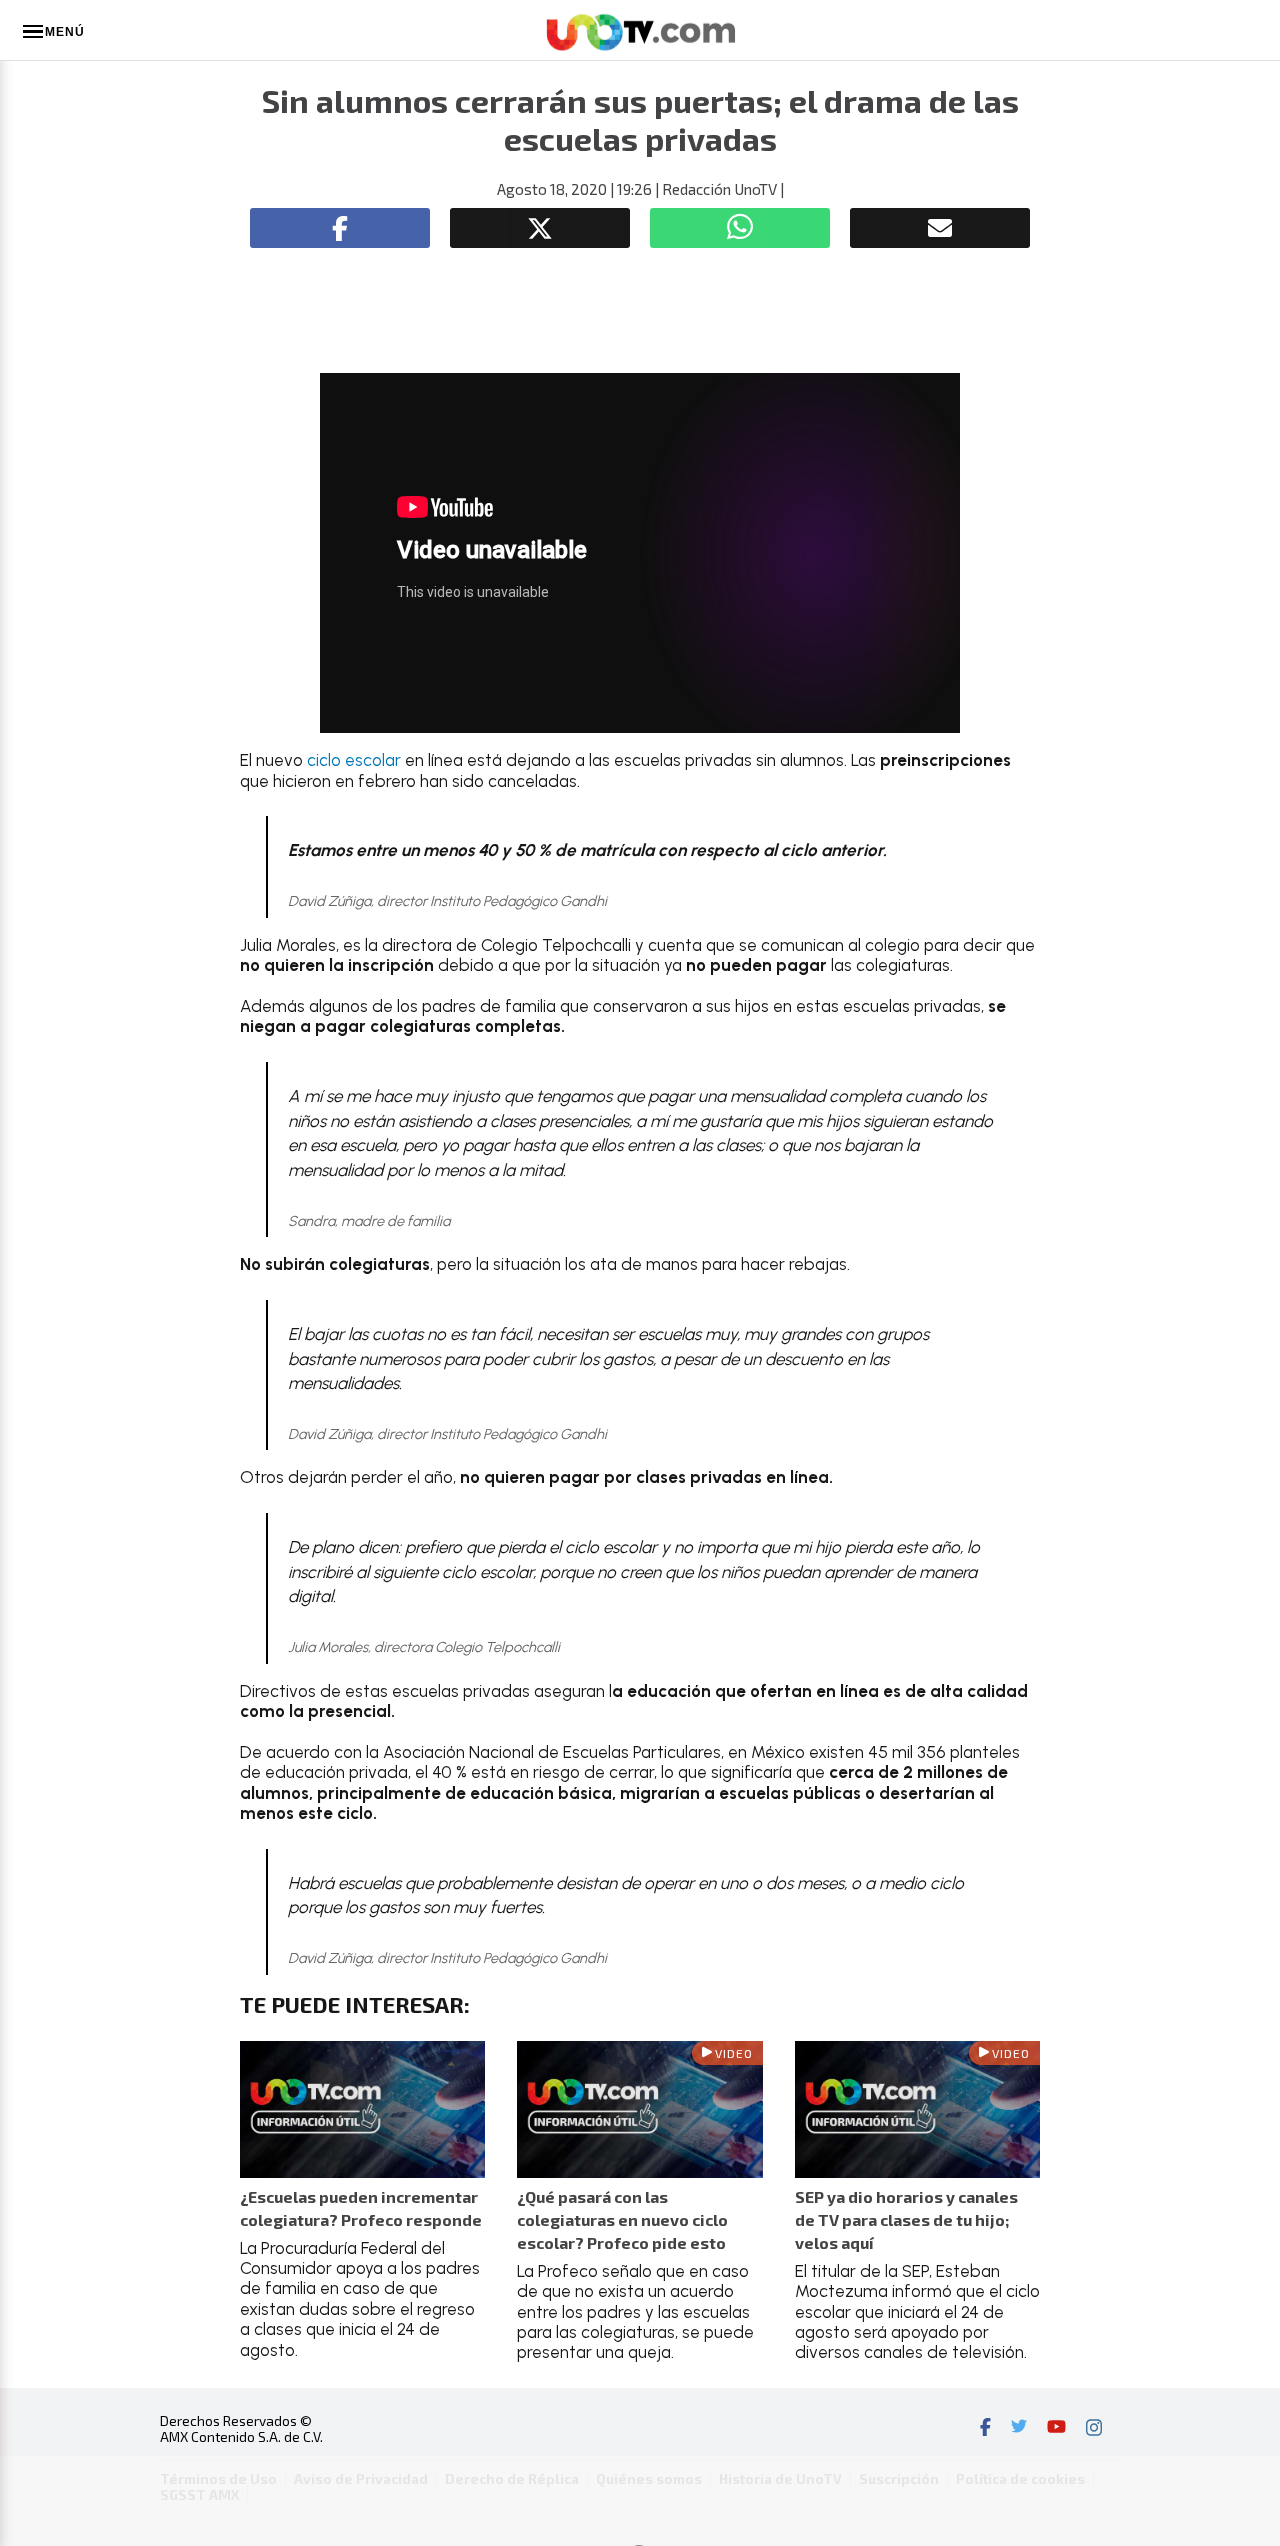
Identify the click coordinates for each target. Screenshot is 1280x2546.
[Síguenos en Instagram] (1094, 2429)
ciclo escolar (354, 760)
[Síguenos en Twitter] (1019, 2429)
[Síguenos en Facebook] (985, 2429)
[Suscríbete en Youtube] (1056, 2429)
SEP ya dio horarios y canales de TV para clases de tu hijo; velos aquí (906, 2219)
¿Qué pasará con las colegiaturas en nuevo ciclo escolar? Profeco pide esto (622, 2219)
